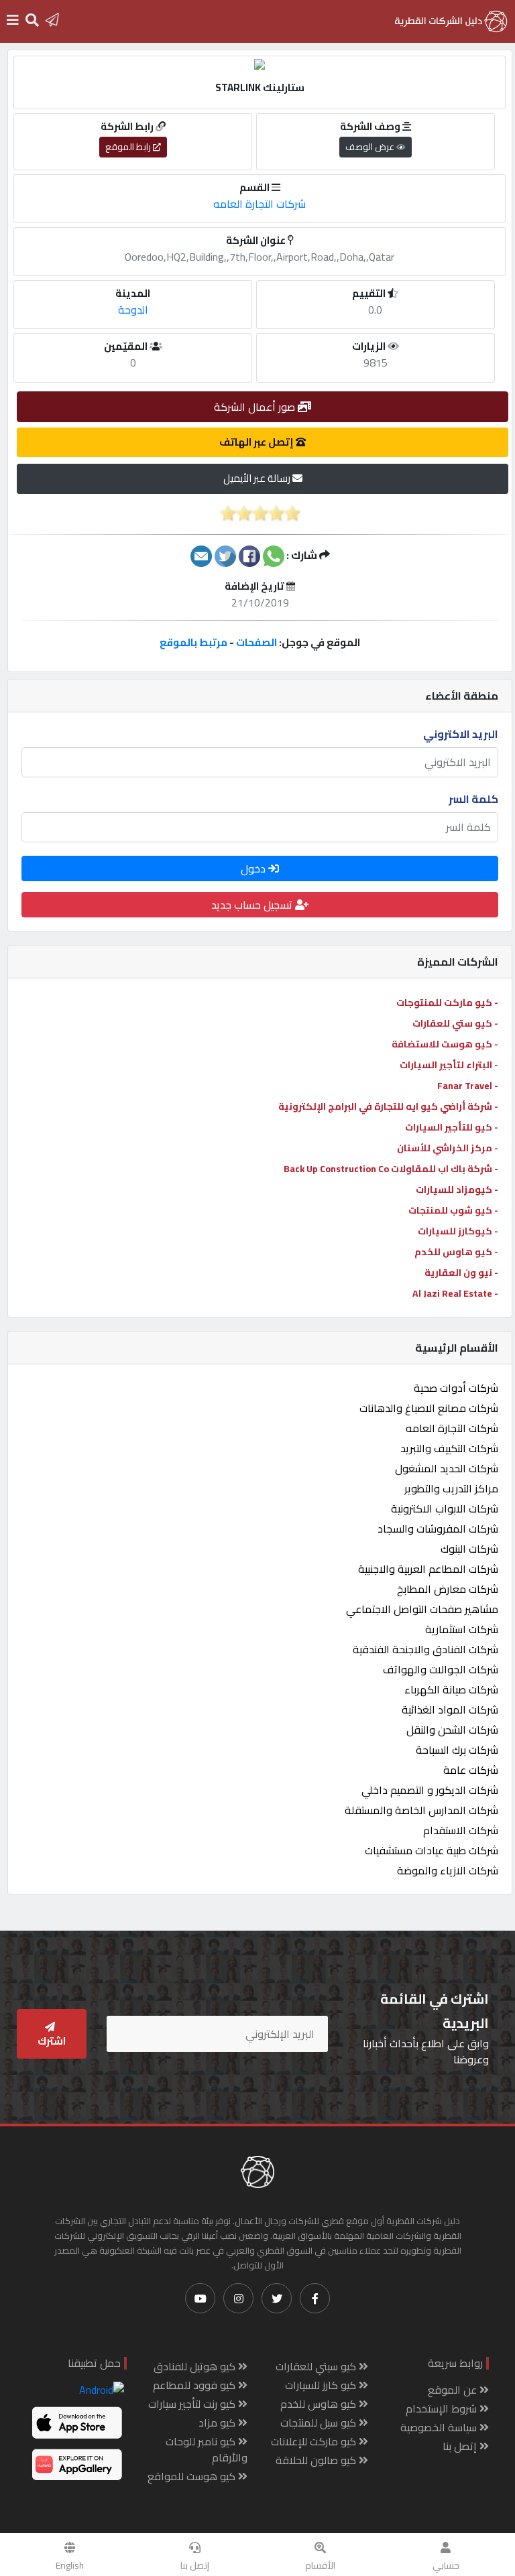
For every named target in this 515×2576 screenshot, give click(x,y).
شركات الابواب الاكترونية (445, 1508)
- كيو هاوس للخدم (456, 1252)
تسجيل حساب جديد (253, 905)
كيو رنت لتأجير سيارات (193, 2404)
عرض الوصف (371, 147)
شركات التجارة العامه (452, 1428)
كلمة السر (473, 799)
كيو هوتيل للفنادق (196, 2366)
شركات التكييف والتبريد (449, 1448)
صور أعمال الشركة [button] (256, 407)
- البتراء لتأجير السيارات (449, 1065)
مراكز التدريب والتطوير (451, 1488)
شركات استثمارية (462, 1629)
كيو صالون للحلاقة (317, 2460)
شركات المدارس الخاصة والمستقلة (421, 1810)
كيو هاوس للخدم (320, 2404)
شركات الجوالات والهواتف (441, 1669)
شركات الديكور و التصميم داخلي (430, 1790)
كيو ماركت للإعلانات (315, 2441)
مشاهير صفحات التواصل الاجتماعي (422, 1609)
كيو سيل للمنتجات (320, 2423)
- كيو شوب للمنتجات (453, 1210)
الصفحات (256, 642)
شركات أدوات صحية (456, 1388)
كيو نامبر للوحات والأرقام (207, 2449)
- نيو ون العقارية (461, 1273)
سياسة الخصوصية (440, 2427)
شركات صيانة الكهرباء (451, 1689)
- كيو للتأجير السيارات (452, 1127)
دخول (254, 868)
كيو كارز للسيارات (322, 2385)
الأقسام (320, 2565)
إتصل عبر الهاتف (257, 442)
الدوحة (133, 310)
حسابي (446, 2565)
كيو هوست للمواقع (193, 2476)
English (70, 2565)
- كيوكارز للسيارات (458, 1231)
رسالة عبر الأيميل (258, 478)
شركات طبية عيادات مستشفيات (432, 1850)
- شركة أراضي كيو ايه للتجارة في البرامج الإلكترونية (388, 1106)
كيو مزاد (218, 2423)
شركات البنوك (469, 1549)
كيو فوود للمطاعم (195, 2385)
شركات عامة (471, 1770)
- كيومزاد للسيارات (457, 1189)
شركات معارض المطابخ (448, 1589)
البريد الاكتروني (461, 734)
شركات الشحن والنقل (452, 1730)
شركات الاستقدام (461, 1830)
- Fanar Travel (468, 1086)
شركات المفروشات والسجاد (438, 1529)
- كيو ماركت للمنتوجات (447, 1003)
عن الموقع (454, 2390)
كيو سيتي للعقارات (317, 2366)
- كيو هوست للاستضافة (445, 1044)
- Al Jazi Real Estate (455, 1293)
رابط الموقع (129, 147)
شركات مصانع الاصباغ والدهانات (429, 1408)
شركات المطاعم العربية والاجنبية (428, 1569)
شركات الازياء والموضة (448, 1870)
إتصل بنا (195, 2565)
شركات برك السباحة (457, 1750)
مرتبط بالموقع (193, 642)
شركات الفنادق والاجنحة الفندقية (425, 1649)
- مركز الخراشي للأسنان (448, 1148)
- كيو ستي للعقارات (455, 1023)
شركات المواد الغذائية (450, 1710)
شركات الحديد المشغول (447, 1468)
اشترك (52, 2041)
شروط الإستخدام (443, 2408)
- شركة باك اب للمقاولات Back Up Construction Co (391, 1169)
